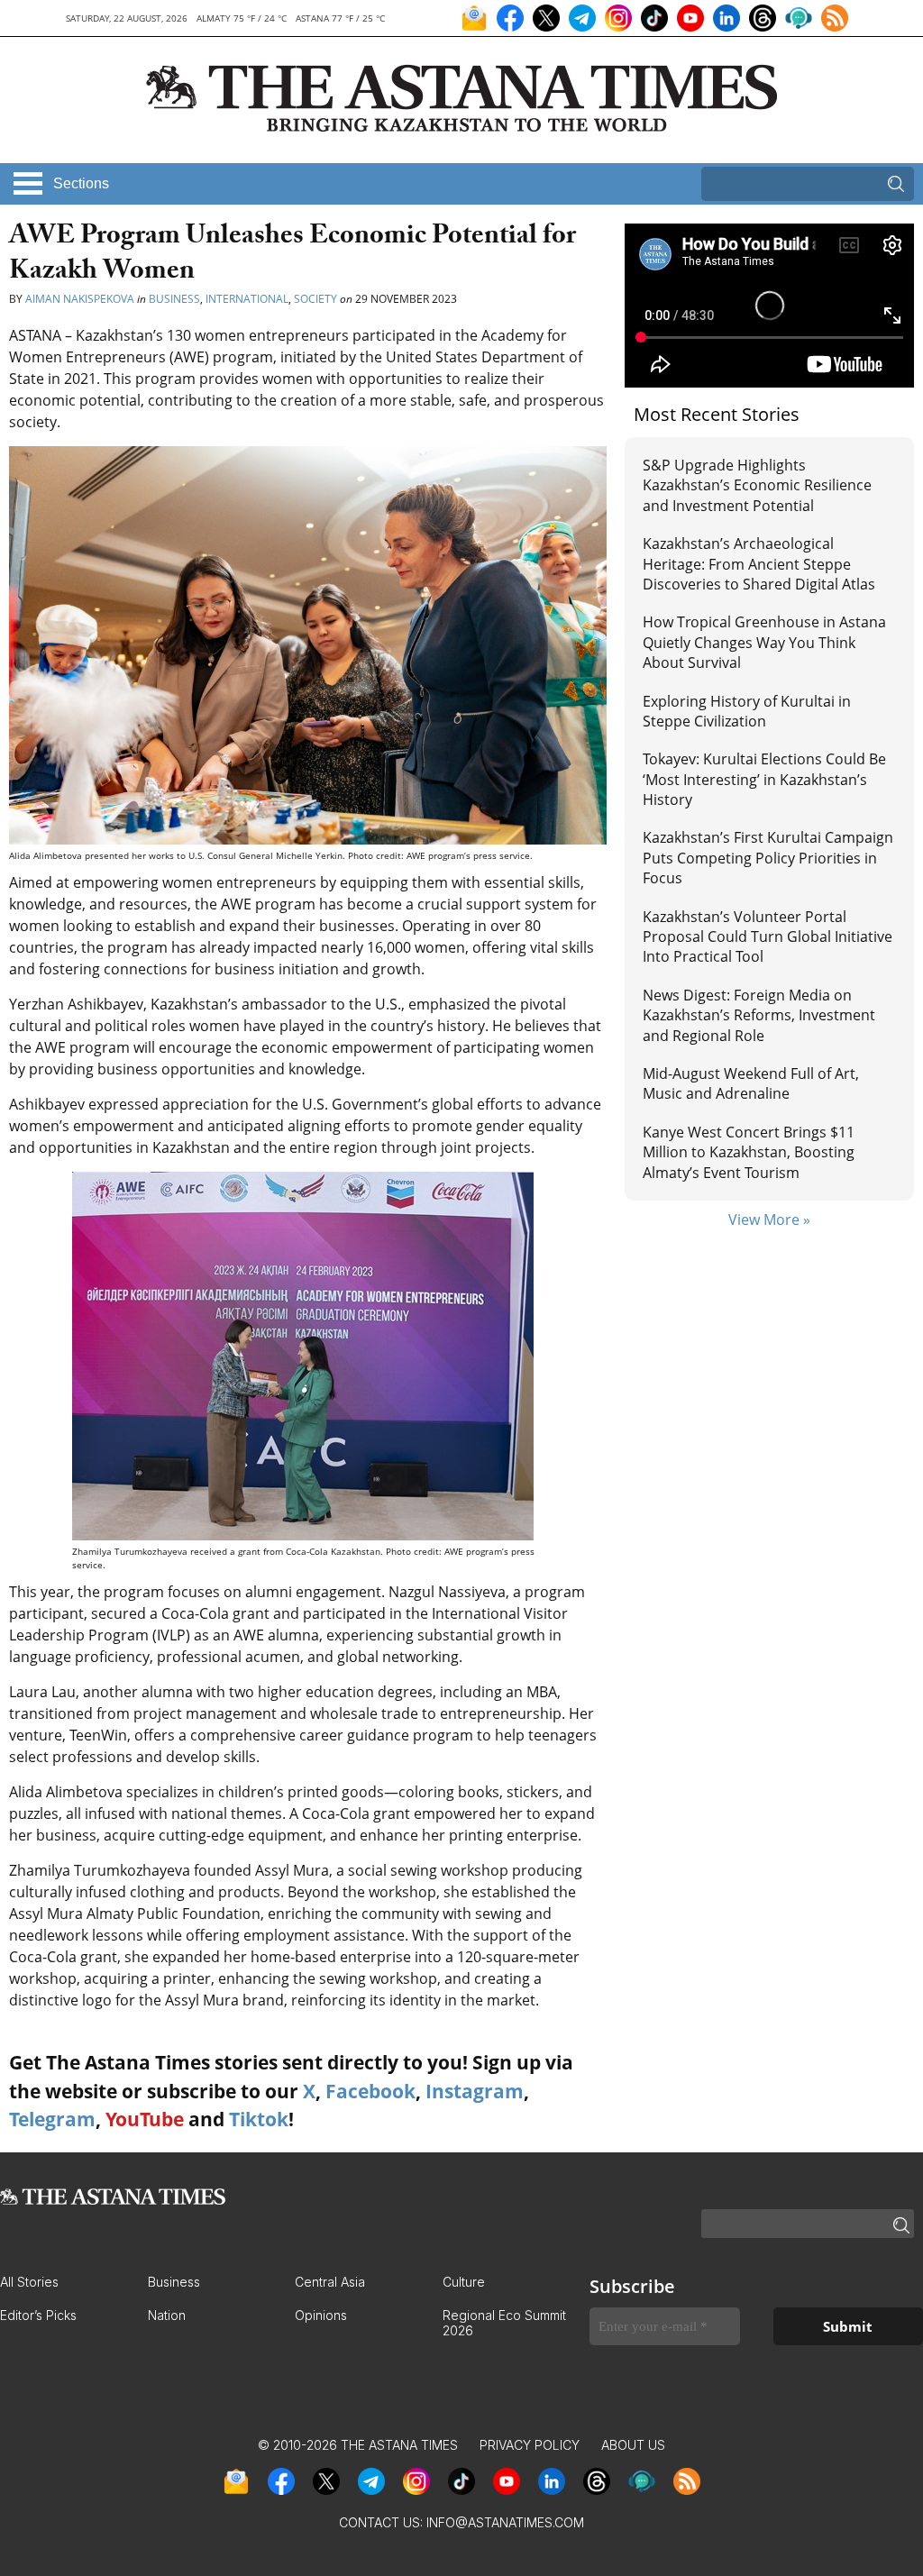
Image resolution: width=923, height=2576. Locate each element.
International (247, 299)
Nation (167, 2315)
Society (315, 299)
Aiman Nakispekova (80, 299)
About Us (633, 2445)
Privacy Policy (530, 2445)
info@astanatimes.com (505, 2522)
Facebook (370, 2091)
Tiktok (259, 2119)
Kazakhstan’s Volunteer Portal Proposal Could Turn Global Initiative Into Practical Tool (768, 937)
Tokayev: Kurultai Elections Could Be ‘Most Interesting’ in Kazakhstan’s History (764, 779)
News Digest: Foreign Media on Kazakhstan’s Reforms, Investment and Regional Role (759, 1015)
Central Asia (330, 2282)
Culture (464, 2282)
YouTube (145, 2119)
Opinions (321, 2315)
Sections (81, 183)
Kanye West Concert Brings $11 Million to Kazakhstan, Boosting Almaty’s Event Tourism (749, 1152)
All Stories (29, 2282)
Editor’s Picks (38, 2315)
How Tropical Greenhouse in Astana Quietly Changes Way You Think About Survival (764, 642)
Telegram (52, 2119)
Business (174, 299)
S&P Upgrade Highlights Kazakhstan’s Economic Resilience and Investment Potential (757, 485)
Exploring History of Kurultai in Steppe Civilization (747, 711)
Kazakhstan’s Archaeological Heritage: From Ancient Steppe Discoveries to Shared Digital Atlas (759, 564)
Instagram (475, 2091)
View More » (769, 1219)
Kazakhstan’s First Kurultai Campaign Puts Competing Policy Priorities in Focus (768, 858)
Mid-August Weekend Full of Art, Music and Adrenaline (751, 1083)
